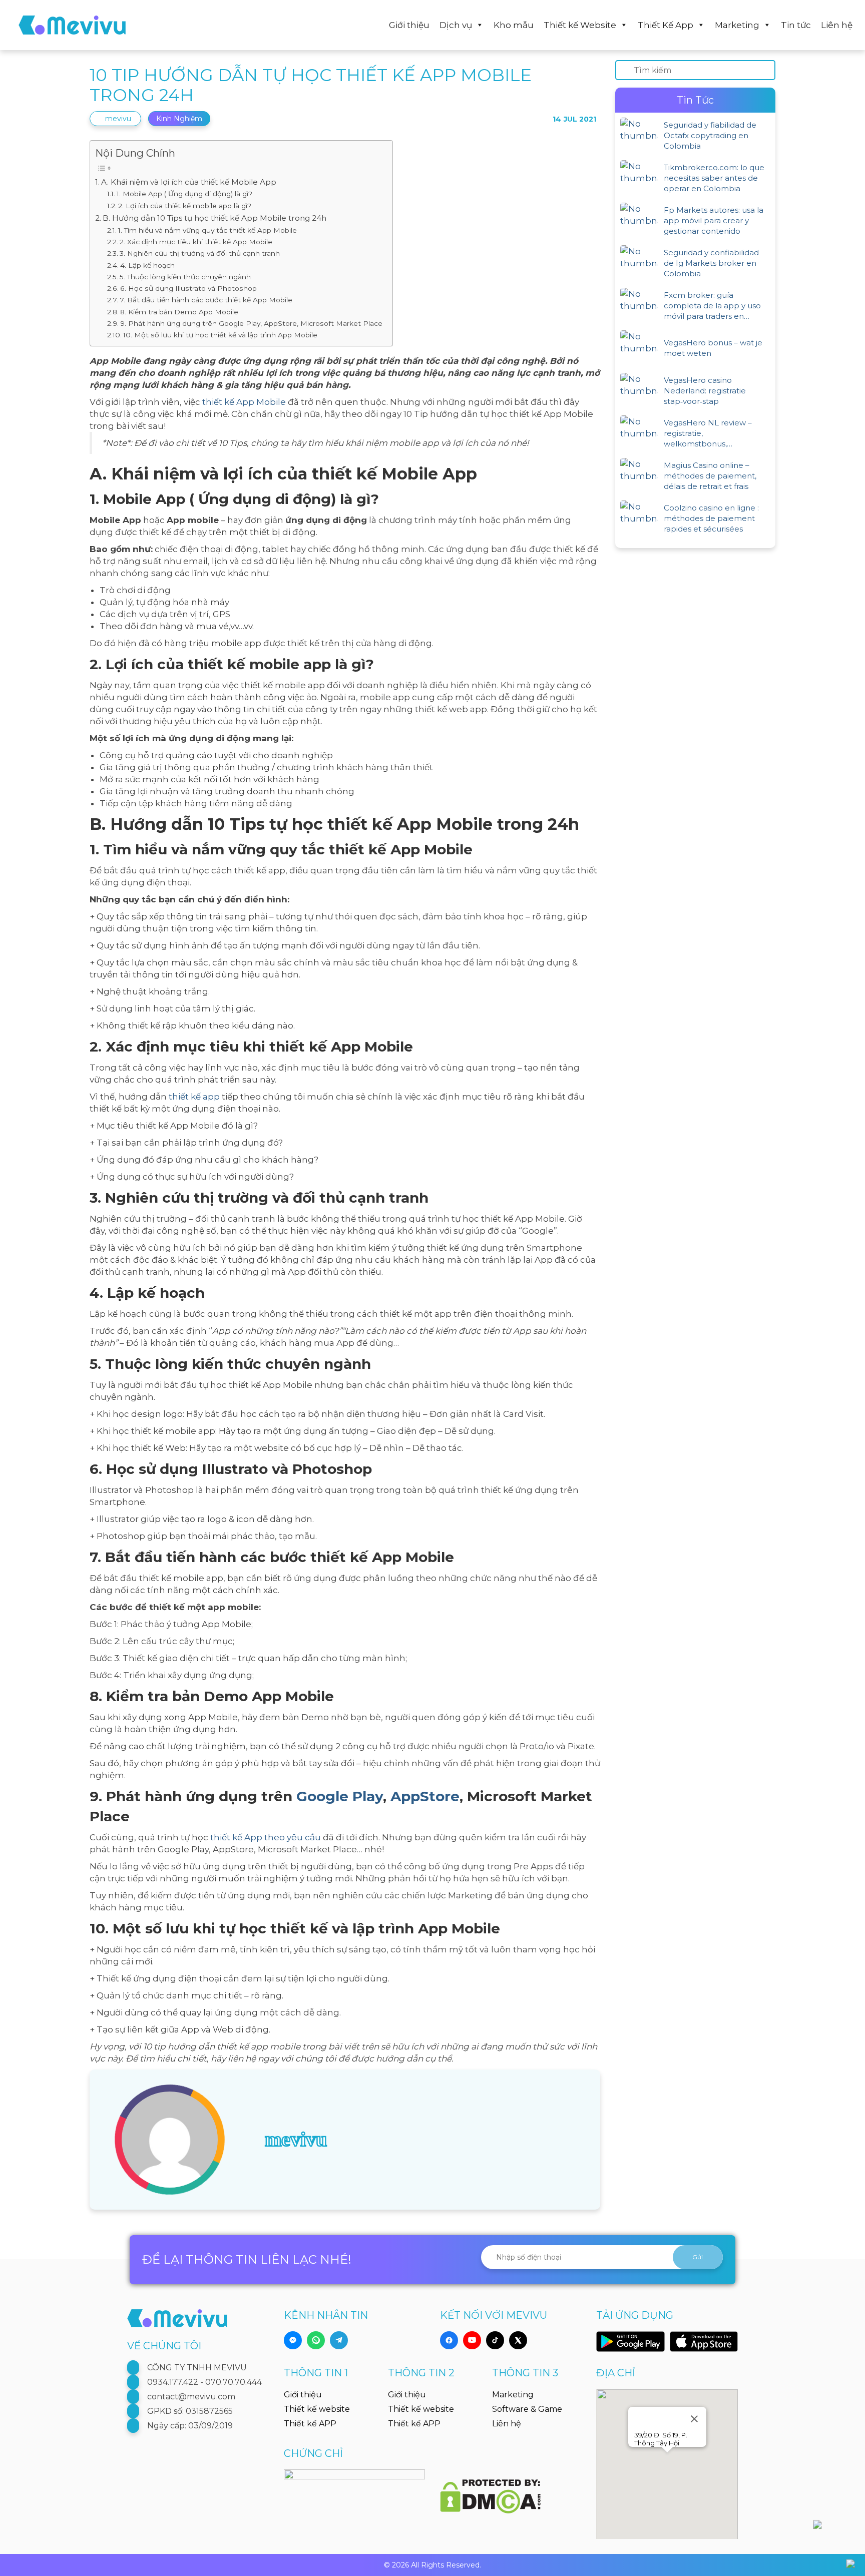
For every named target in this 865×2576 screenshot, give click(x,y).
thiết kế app (194, 1097)
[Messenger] (293, 2340)
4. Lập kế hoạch (147, 265)
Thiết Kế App (666, 25)
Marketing (737, 25)
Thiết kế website (317, 2409)
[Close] (694, 2419)
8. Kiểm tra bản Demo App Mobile (179, 312)
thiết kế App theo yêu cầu (266, 1837)
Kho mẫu (514, 25)
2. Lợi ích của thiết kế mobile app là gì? (185, 206)
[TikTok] (495, 2340)
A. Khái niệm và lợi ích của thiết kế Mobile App (189, 182)
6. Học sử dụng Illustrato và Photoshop (188, 288)
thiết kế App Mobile (244, 402)
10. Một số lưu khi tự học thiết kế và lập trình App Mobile (220, 335)
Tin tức (796, 25)
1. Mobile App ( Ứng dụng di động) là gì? (184, 194)
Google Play (340, 1796)
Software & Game (527, 2409)
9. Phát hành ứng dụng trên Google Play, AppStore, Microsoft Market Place (251, 323)
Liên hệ (837, 25)
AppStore (425, 1796)
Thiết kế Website (580, 25)
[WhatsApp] (316, 2340)
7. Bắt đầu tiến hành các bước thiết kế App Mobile (206, 300)
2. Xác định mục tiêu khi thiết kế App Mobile (196, 242)
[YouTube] (472, 2340)
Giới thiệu (409, 25)
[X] (518, 2340)
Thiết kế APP (310, 2424)
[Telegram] (339, 2340)
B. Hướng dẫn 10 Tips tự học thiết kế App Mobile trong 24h (214, 218)
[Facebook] (449, 2340)
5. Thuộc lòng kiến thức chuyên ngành (185, 277)
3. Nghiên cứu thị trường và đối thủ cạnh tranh (200, 253)
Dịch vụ (456, 25)
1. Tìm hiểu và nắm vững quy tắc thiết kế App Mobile (207, 230)
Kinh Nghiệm (179, 119)
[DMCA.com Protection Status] (490, 2490)
